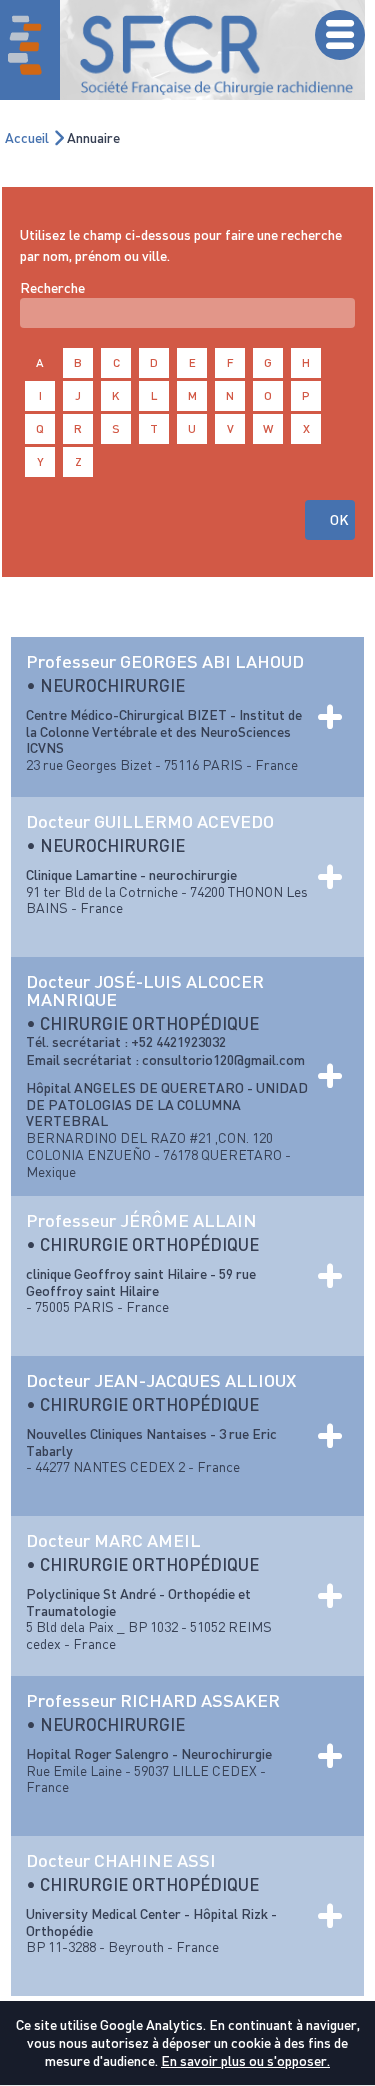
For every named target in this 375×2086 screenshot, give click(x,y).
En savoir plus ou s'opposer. (245, 2060)
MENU (340, 35)
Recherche (52, 287)
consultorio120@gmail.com (223, 1059)
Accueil (27, 137)
